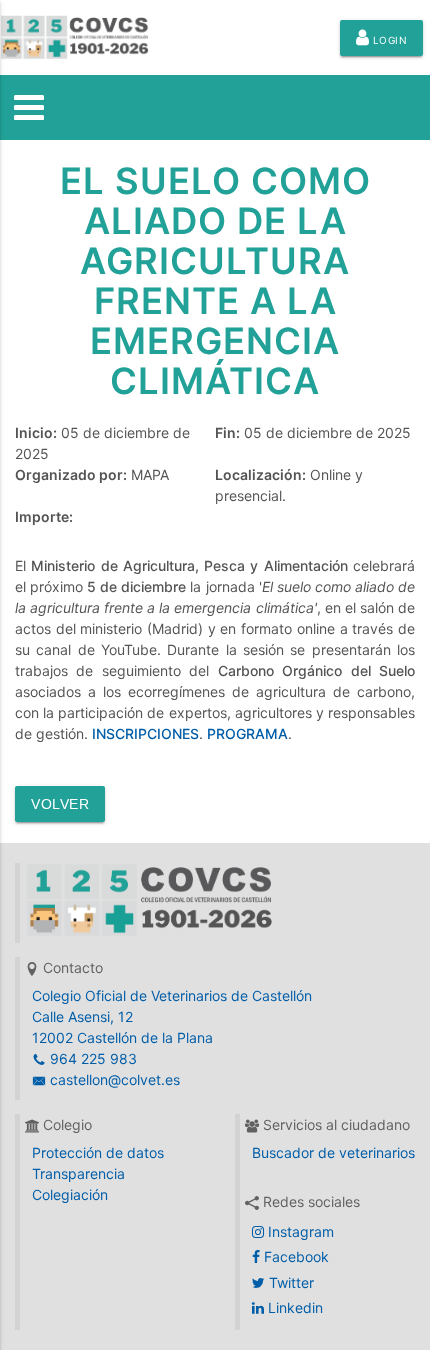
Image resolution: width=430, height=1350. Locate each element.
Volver (60, 804)
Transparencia (78, 1173)
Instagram (299, 1231)
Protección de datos (98, 1152)
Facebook (294, 1256)
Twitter (289, 1282)
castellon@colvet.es (113, 1079)
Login (388, 40)
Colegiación (70, 1194)
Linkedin (293, 1307)
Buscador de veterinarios (333, 1152)
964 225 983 (91, 1058)
